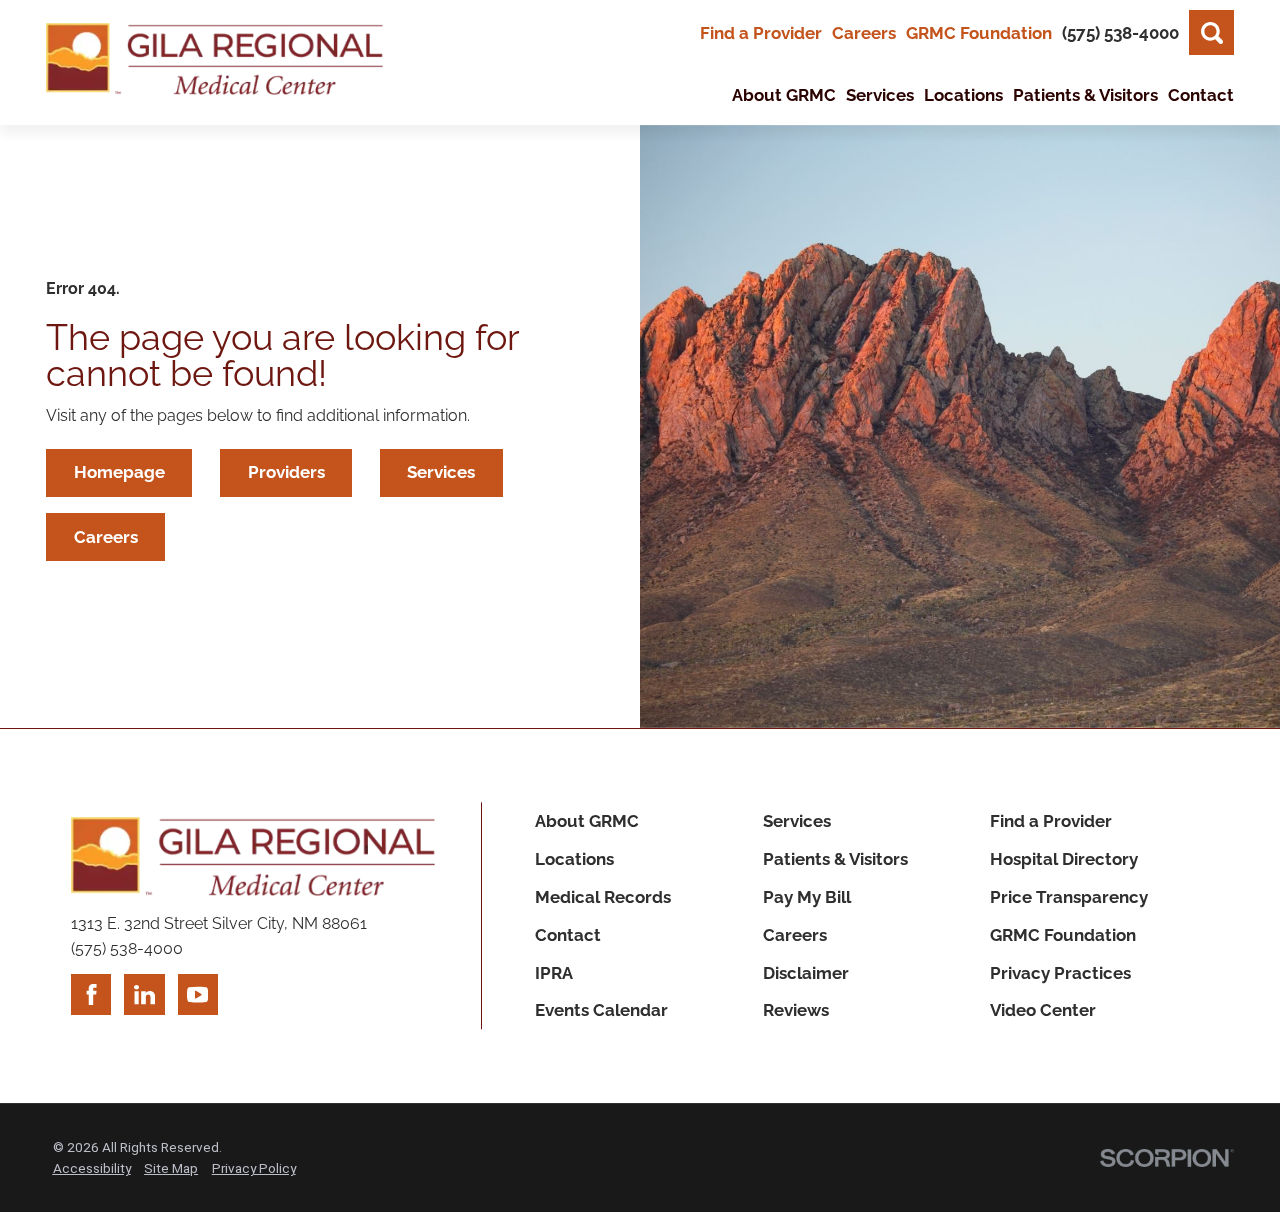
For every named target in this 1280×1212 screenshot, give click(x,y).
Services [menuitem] (880, 95)
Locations (574, 859)
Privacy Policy (254, 1168)
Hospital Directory (1064, 859)
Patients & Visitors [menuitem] (1085, 95)
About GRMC (587, 821)
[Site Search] (1211, 32)
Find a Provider (761, 33)
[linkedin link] (144, 994)
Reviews (796, 1010)
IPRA (554, 973)
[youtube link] (198, 994)
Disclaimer (806, 973)
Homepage (119, 472)
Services (441, 472)
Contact (568, 935)
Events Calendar (601, 1010)
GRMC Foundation (979, 33)
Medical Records (603, 897)
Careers (864, 33)
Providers (286, 472)
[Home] (214, 63)
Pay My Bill (807, 897)
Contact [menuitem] (1201, 95)
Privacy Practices (1060, 973)
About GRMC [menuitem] (784, 95)
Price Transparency (1069, 897)
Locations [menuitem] (963, 95)
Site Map (171, 1168)
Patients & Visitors (835, 859)
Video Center (1043, 1010)
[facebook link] (91, 994)
